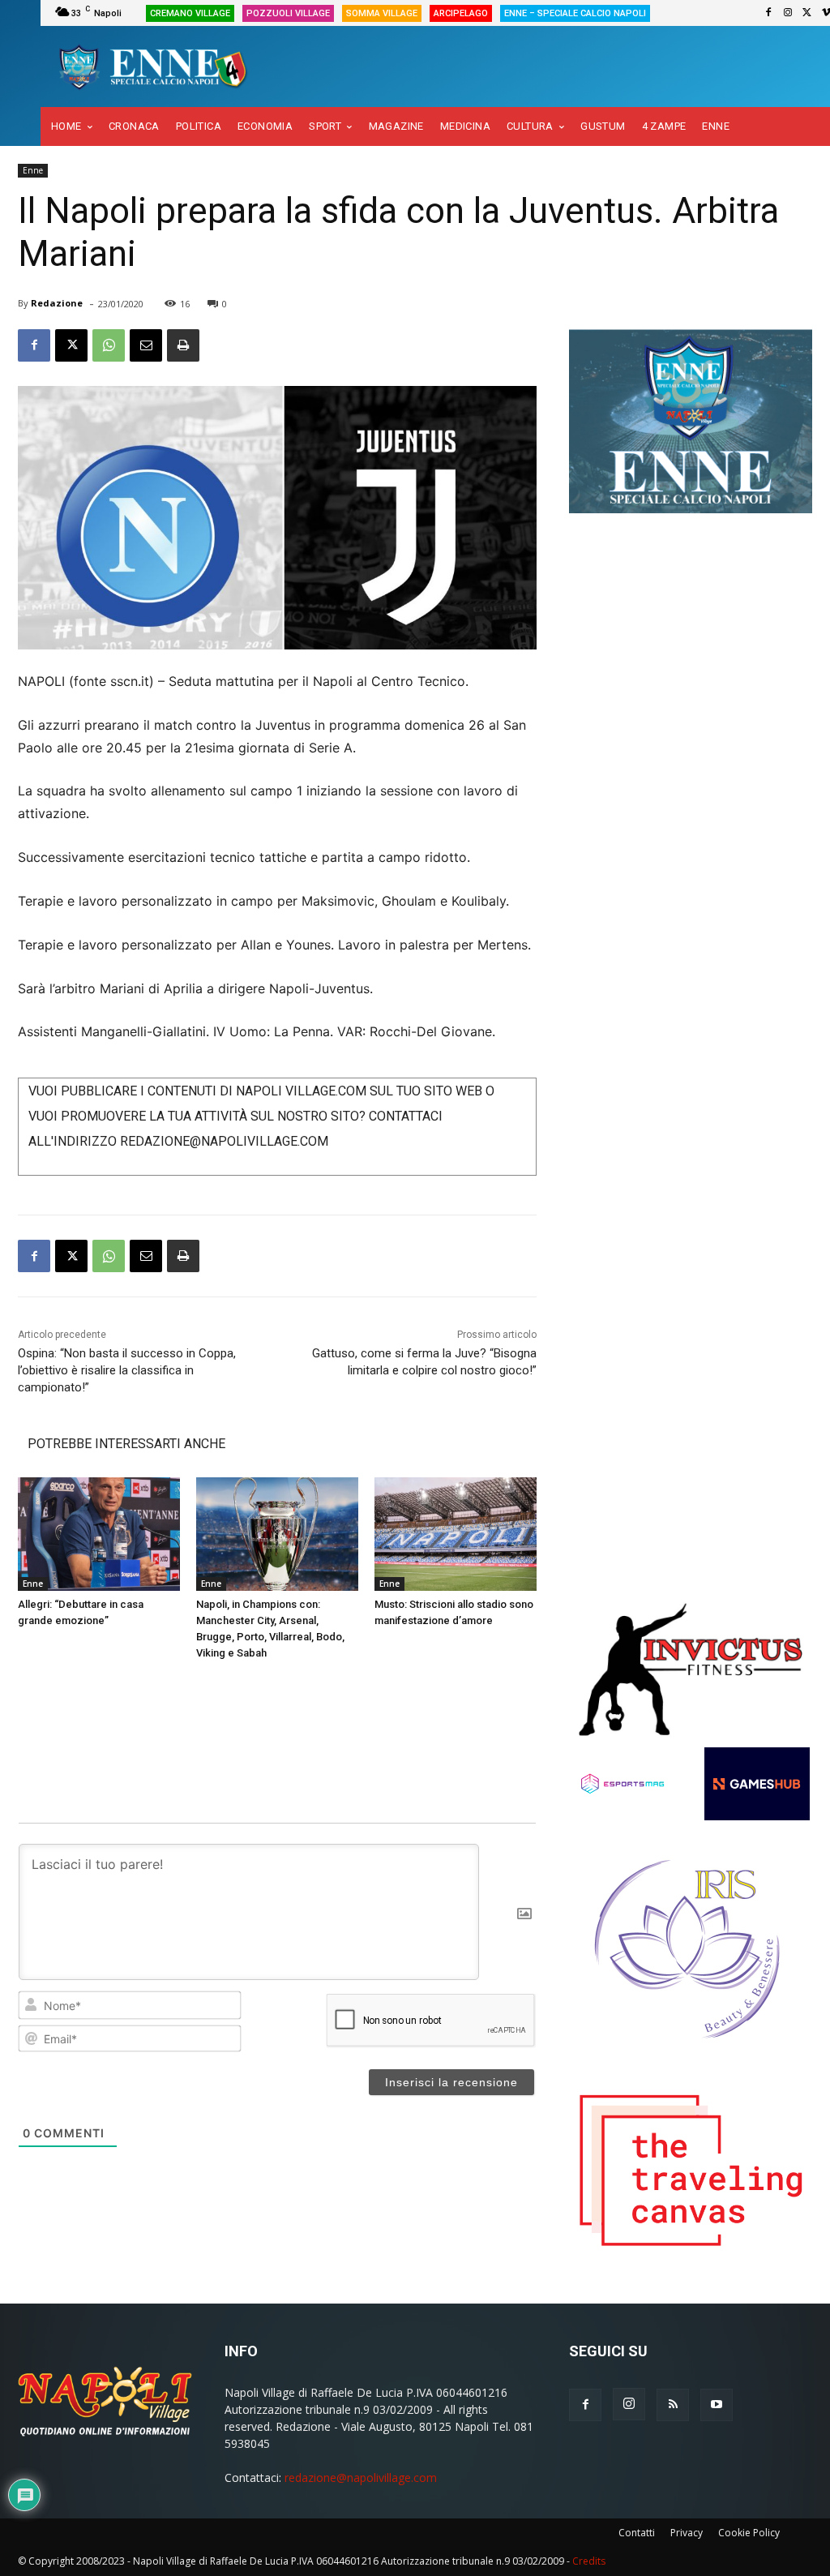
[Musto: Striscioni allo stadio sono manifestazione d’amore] (456, 1534)
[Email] (146, 345)
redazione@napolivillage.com (361, 2477)
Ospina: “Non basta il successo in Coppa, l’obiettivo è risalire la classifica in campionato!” (127, 1370)
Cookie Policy (749, 2533)
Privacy (687, 2533)
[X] (807, 13)
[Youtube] (717, 2405)
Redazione (57, 303)
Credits (589, 2561)
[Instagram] (788, 13)
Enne (33, 170)
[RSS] (673, 2405)
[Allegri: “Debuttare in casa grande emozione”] (99, 1534)
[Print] (183, 345)
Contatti (637, 2533)
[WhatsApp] (109, 345)
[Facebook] (768, 13)
